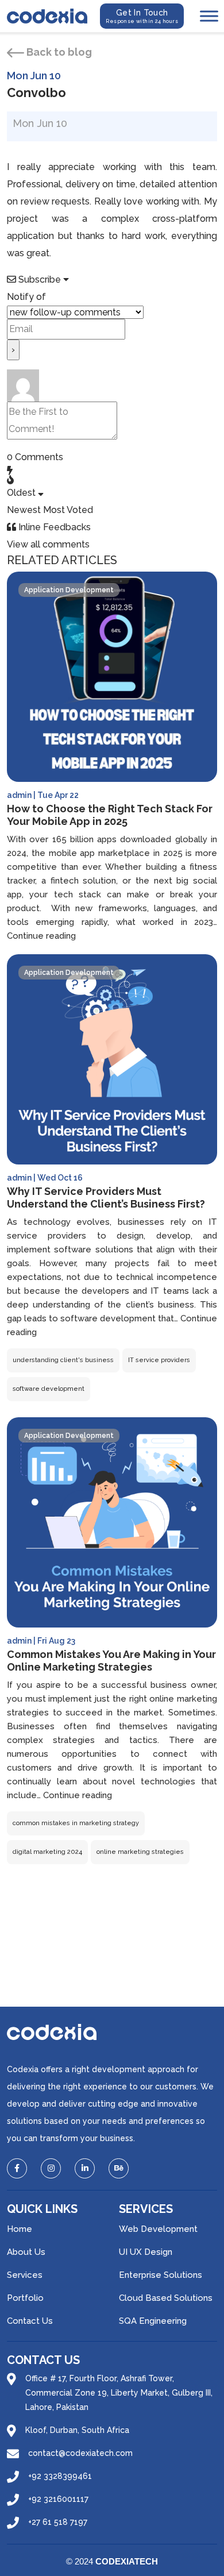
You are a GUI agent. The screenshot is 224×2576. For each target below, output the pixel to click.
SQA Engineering (153, 2321)
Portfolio (25, 2298)
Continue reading (41, 936)
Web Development (158, 2229)
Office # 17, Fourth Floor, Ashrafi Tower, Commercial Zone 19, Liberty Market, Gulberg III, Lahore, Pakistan (119, 2393)
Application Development (69, 590)
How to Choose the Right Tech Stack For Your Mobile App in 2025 (110, 815)
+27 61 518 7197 (58, 2522)
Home (20, 2229)
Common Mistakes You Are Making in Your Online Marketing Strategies (111, 1661)
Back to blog (58, 52)
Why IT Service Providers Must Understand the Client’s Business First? (106, 1198)
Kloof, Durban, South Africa (77, 2430)
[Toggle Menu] (209, 16)
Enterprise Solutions (161, 2275)
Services (25, 2275)
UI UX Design (146, 2252)
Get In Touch (142, 16)
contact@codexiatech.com (80, 2453)
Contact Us (30, 2321)
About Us (26, 2252)
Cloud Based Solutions (166, 2298)
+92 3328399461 (60, 2476)
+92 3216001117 (58, 2499)
